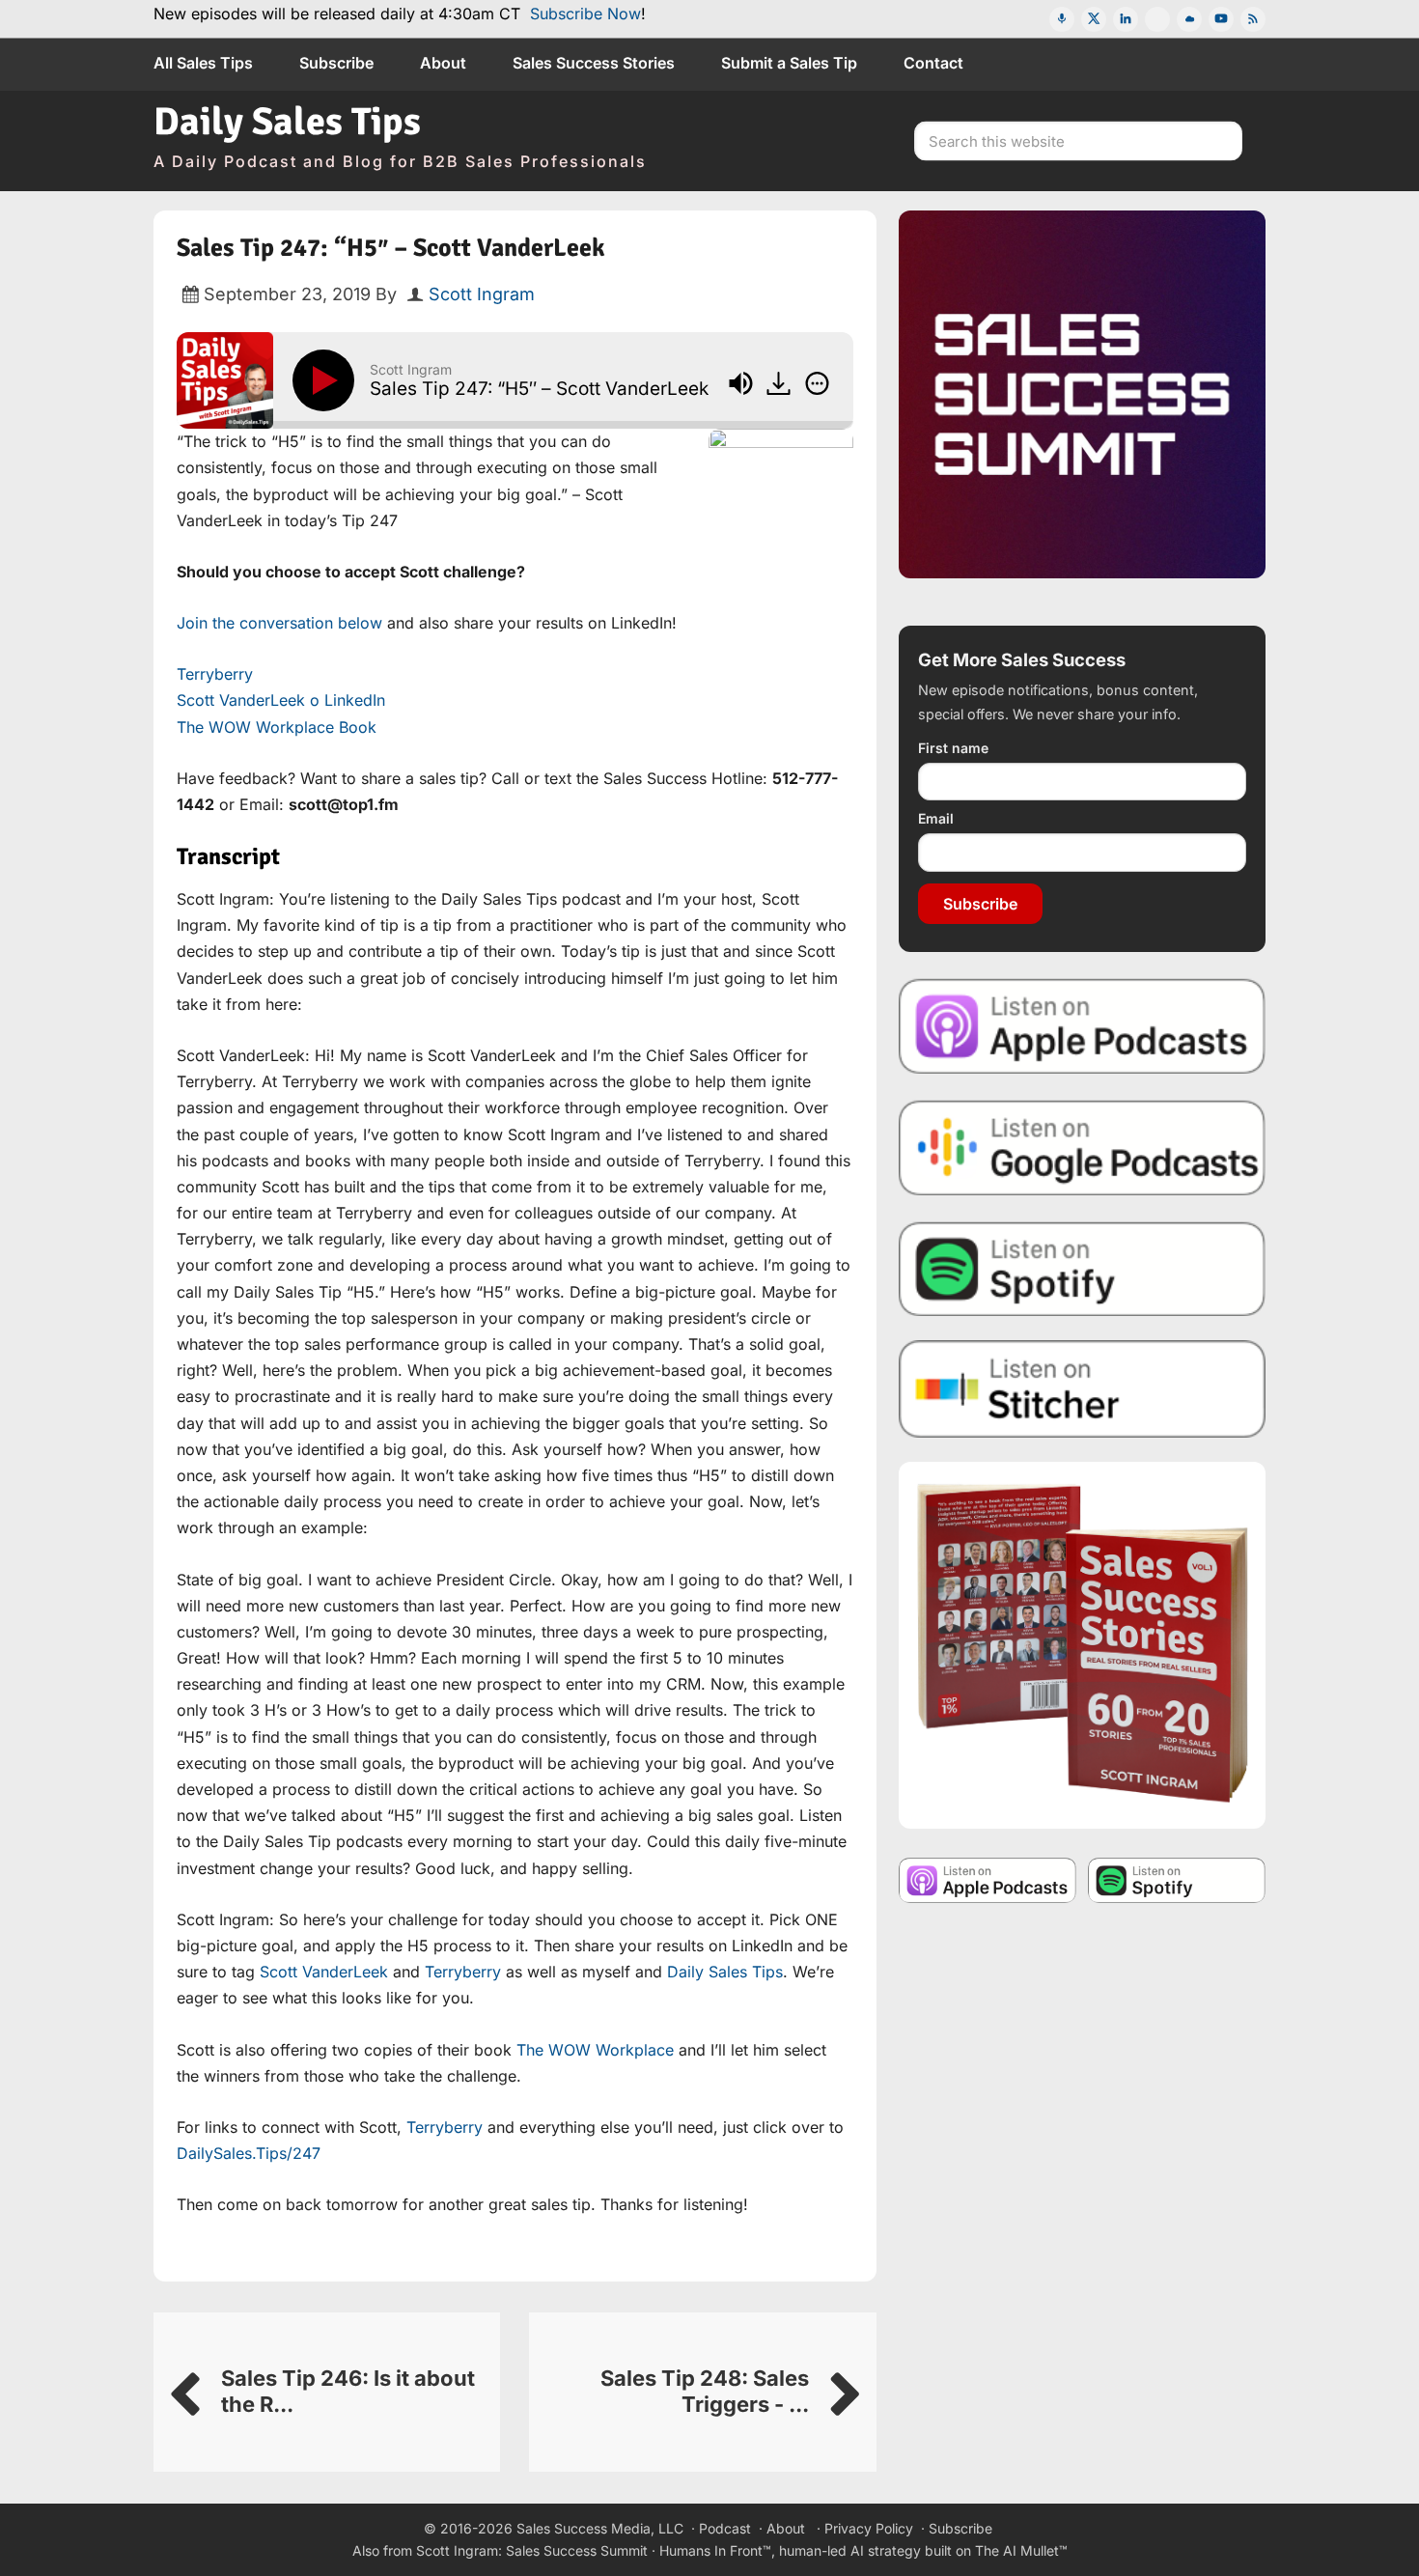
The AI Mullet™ (1021, 2550)
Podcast (725, 2528)
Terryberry (215, 674)
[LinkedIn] (1126, 19)
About (786, 2528)
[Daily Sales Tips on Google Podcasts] (1082, 1147)
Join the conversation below (279, 623)
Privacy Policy (869, 2528)
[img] (817, 383)
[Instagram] (1157, 19)
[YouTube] (1221, 19)
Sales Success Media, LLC (600, 2528)
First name (953, 748)
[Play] (327, 380)
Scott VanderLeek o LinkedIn (281, 700)
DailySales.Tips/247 (249, 2153)
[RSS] (1253, 19)
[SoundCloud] (1189, 19)
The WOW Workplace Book (277, 727)
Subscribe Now (585, 14)
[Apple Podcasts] (1062, 19)
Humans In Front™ (715, 2550)
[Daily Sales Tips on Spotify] (1082, 1268)
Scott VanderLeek (324, 1972)
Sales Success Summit (577, 2550)
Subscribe (980, 904)
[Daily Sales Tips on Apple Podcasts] (1082, 1025)
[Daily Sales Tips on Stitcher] (1082, 1389)
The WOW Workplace (595, 2050)
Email (936, 818)
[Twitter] (1094, 19)
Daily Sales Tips (287, 122)
